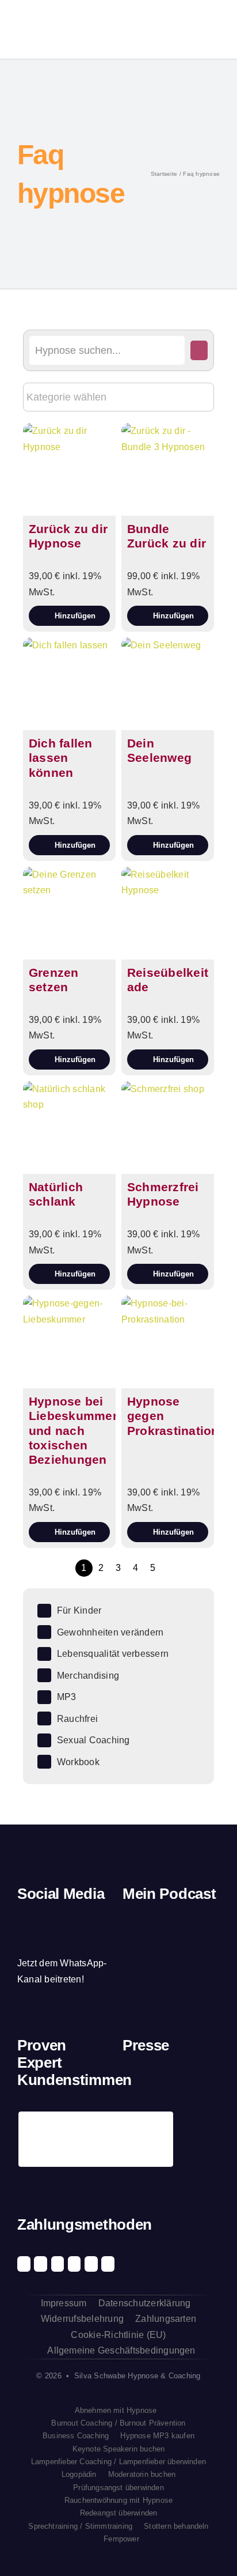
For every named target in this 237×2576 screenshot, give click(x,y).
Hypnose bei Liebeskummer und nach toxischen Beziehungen (73, 1430)
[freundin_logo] (209, 2085)
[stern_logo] (158, 2085)
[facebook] (21, 1919)
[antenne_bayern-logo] (184, 2081)
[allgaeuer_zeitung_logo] (209, 2127)
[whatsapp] (81, 1919)
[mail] (100, 1919)
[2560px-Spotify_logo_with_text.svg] (137, 1930)
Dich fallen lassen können (61, 758)
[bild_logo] (184, 2120)
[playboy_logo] (133, 2085)
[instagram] (41, 1919)
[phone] (21, 1941)
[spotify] (60, 1919)
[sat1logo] (158, 2126)
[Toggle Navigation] (211, 29)
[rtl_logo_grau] (133, 2127)
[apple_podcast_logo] (163, 1930)
